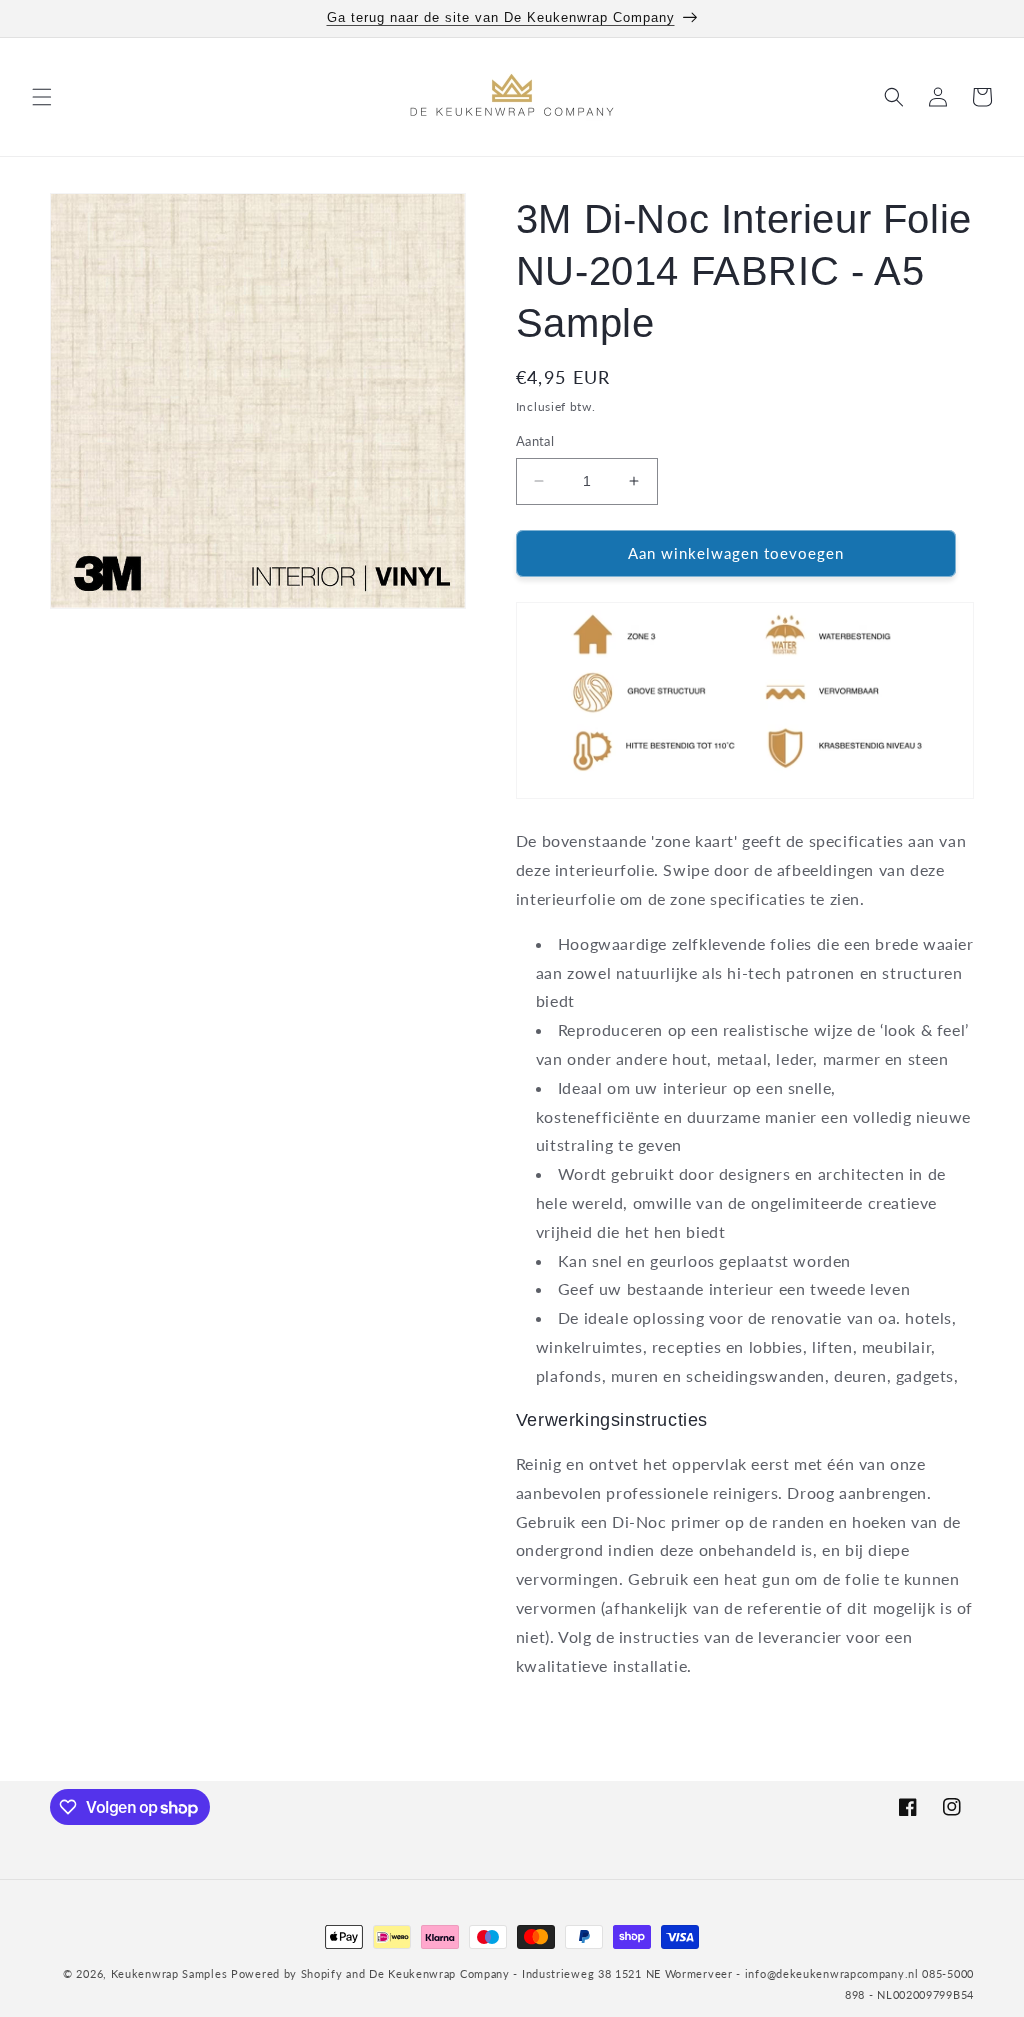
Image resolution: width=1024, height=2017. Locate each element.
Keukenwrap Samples (169, 1973)
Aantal (535, 441)
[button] (42, 97)
